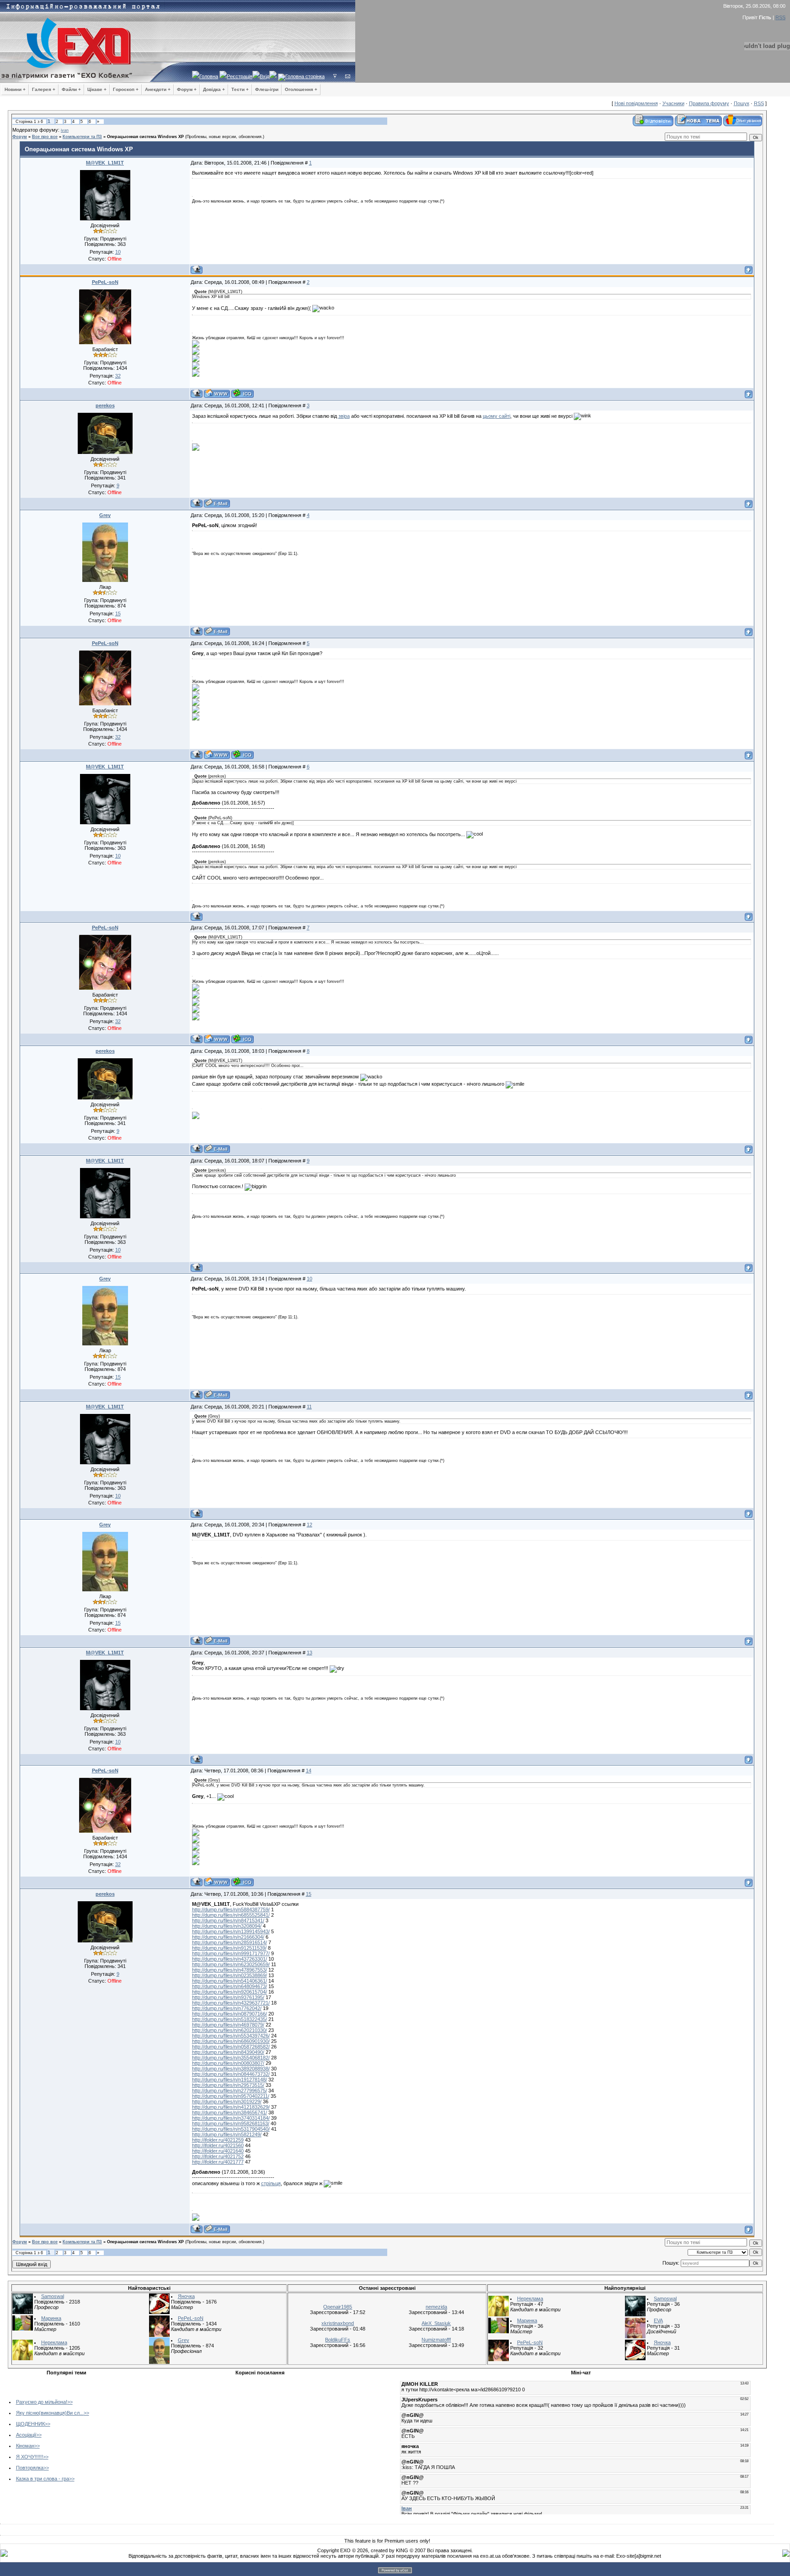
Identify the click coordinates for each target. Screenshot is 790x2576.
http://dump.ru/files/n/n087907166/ (230, 2014)
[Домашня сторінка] (217, 393)
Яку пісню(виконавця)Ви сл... (50, 2413)
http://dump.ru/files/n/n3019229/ (227, 2101)
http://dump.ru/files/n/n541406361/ (230, 1981)
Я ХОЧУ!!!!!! (29, 2457)
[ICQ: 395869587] (243, 393)
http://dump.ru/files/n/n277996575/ (230, 2091)
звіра (344, 416)
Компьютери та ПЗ (82, 137)
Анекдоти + (158, 89)
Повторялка (30, 2468)
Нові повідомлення (636, 103)
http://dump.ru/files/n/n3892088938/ (231, 2069)
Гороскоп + (126, 89)
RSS (780, 17)
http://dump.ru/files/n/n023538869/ (230, 1975)
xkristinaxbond (338, 2323)
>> (70, 2402)
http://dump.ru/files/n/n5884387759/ (231, 1909)
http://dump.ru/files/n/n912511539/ (229, 1948)
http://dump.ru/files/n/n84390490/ (228, 2052)
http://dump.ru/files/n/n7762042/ (227, 2008)
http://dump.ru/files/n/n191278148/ (230, 2080)
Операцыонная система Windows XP (145, 137)
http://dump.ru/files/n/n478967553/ (230, 1970)
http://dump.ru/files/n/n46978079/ (228, 2025)
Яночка (186, 2296)
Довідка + (214, 89)
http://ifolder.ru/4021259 (218, 2140)
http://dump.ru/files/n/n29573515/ (228, 2085)
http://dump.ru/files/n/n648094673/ (230, 1986)
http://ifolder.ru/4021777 (218, 2162)
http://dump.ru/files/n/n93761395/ (228, 1997)
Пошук (742, 103)
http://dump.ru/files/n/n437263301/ (230, 1959)
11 (309, 1407)
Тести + (240, 89)
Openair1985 (338, 2307)
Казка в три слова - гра (43, 2479)
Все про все (45, 137)
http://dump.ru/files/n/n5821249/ (227, 2134)
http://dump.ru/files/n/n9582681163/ (231, 2123)
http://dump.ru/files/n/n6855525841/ (231, 1915)
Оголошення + (301, 89)
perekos (105, 405)
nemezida (436, 2307)
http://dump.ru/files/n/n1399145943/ (231, 1931)
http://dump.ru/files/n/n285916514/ (230, 1942)
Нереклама (54, 2342)
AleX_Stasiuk (436, 2323)
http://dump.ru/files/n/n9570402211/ (231, 2096)
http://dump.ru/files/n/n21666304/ (228, 1937)
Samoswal (53, 2296)
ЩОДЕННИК (30, 2424)
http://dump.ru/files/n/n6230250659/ (231, 1964)
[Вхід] (335, 76)
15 (309, 1894)
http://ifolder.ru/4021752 (218, 2156)
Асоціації (26, 2435)
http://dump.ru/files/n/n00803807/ (228, 2063)
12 (310, 1525)
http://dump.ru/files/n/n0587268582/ (231, 2047)
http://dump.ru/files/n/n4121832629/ (231, 2107)
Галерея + (44, 89)
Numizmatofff (436, 2340)
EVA (658, 2320)
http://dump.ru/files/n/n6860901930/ (231, 2041)
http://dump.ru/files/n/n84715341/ (228, 1920)
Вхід (264, 76)
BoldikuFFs (338, 2340)
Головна (209, 76)
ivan (65, 130)
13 (310, 1653)
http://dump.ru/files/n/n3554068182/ (231, 2058)
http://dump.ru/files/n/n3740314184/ (231, 2118)
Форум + (187, 89)
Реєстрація (240, 76)
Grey (105, 515)
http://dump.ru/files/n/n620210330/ (230, 2030)
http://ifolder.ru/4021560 (218, 2145)
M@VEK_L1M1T (105, 163)
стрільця (271, 2183)
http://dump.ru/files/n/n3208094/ (227, 1926)
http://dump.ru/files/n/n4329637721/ (231, 2003)
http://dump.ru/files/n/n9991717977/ (231, 1953)
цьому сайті (496, 416)
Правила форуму (709, 103)
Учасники (673, 103)
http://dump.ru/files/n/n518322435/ (230, 2019)
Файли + (71, 89)
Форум (20, 137)
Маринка (51, 2318)
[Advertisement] (203, 2443)
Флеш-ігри (267, 89)
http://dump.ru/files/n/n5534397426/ (231, 2036)
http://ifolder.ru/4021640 (218, 2151)
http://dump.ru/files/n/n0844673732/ (231, 2074)
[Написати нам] (348, 76)
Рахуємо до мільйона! (42, 2402)
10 (310, 1279)
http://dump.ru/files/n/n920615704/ (230, 1992)
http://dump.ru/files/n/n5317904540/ (231, 2129)
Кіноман (25, 2446)
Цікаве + (97, 89)
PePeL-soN (105, 282)
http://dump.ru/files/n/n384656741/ (230, 2112)
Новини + (15, 89)
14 (309, 1771)
